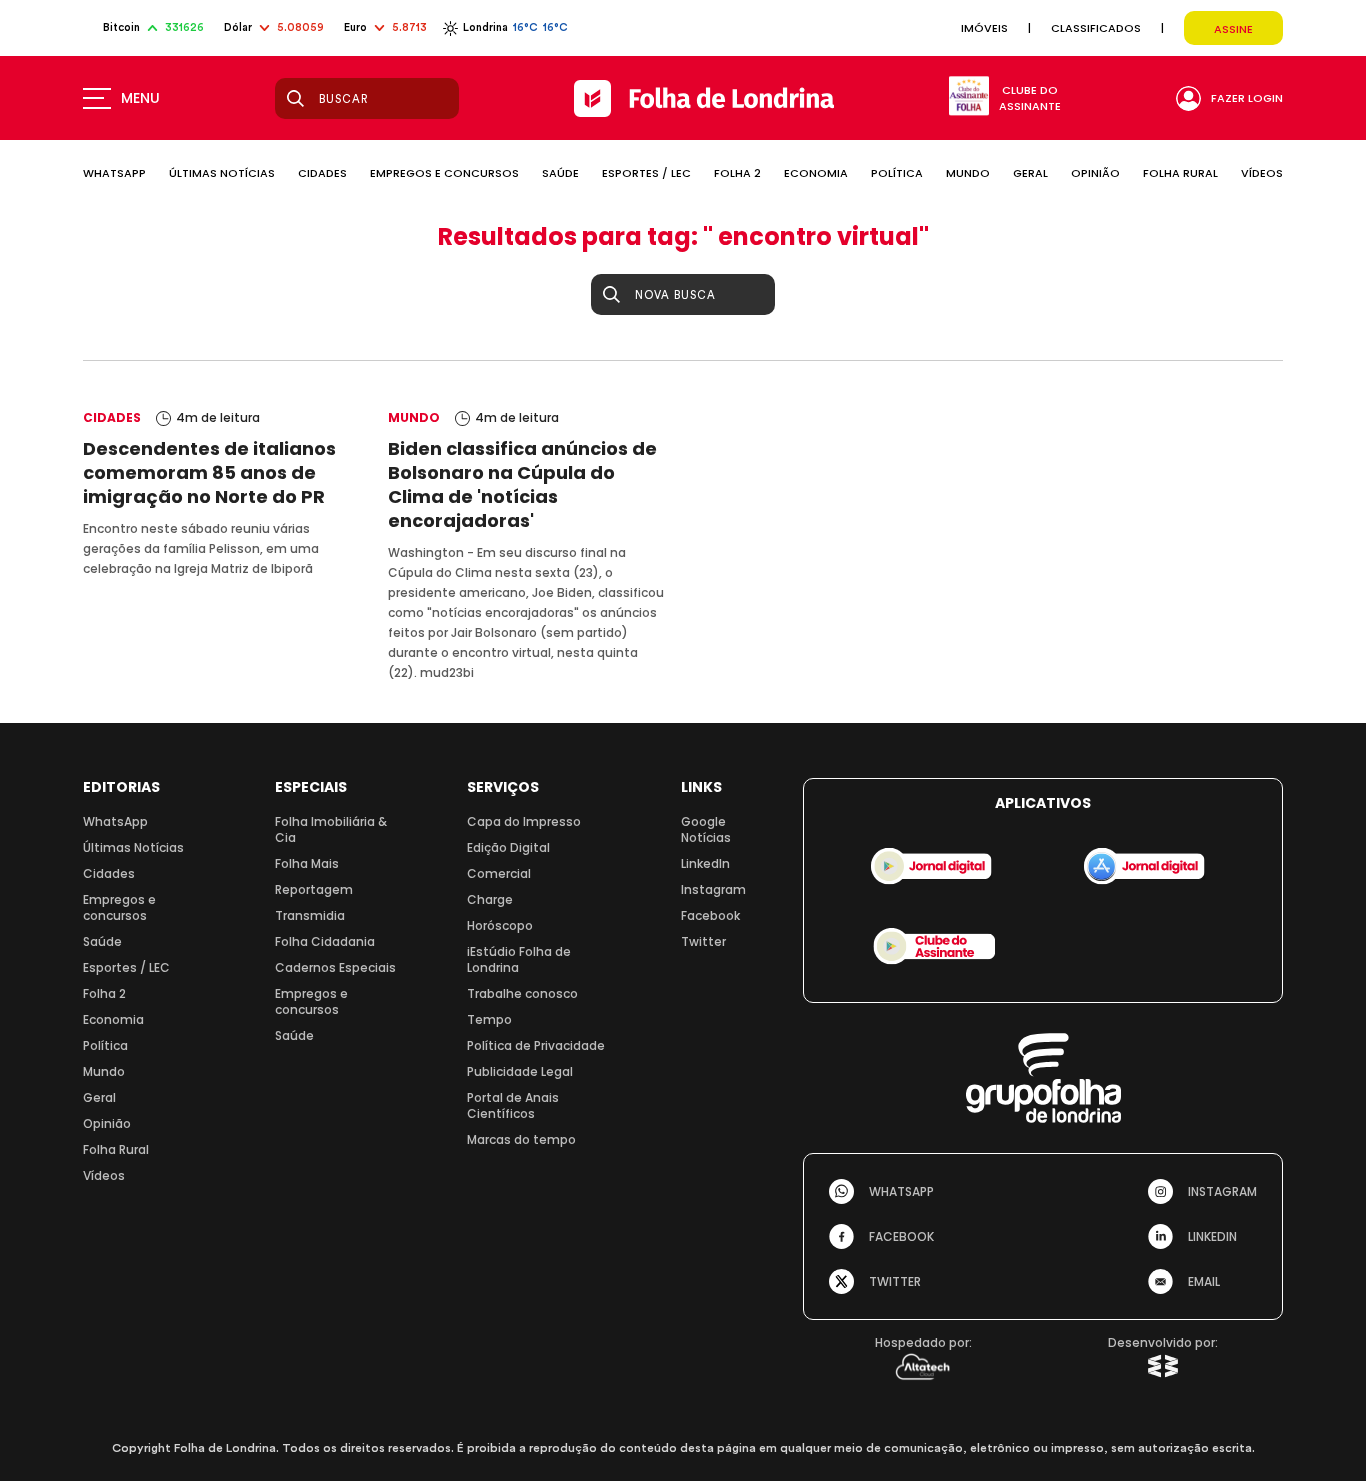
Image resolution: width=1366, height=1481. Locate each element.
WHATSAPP (114, 173)
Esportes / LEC (126, 967)
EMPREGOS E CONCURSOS (444, 173)
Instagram (713, 889)
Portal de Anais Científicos (513, 1105)
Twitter (703, 941)
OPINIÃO (1095, 173)
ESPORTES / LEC (646, 173)
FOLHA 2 (737, 173)
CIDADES (322, 173)
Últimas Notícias (133, 847)
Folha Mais (307, 863)
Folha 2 (104, 993)
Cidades (109, 873)
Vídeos (104, 1175)
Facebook (710, 915)
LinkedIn (705, 863)
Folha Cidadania (325, 941)
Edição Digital (508, 847)
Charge (490, 899)
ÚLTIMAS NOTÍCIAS (222, 173)
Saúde (102, 941)
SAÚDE (560, 173)
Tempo (489, 1019)
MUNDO (968, 173)
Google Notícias (706, 829)
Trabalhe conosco (522, 993)
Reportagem (314, 889)
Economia (113, 1019)
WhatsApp (115, 821)
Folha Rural (116, 1149)
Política (105, 1045)
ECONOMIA (816, 173)
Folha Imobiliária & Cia (331, 829)
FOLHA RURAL (1180, 173)
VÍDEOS (1262, 173)
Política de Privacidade (536, 1045)
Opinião (107, 1123)
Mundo (104, 1071)
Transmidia (310, 915)
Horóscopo (500, 925)
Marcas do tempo (521, 1139)
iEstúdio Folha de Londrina (519, 959)
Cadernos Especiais (335, 967)
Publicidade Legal (520, 1071)
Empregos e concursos (119, 907)
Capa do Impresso (524, 821)
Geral (99, 1097)
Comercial (499, 873)
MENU (140, 98)
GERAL (1030, 173)
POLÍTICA (897, 173)
